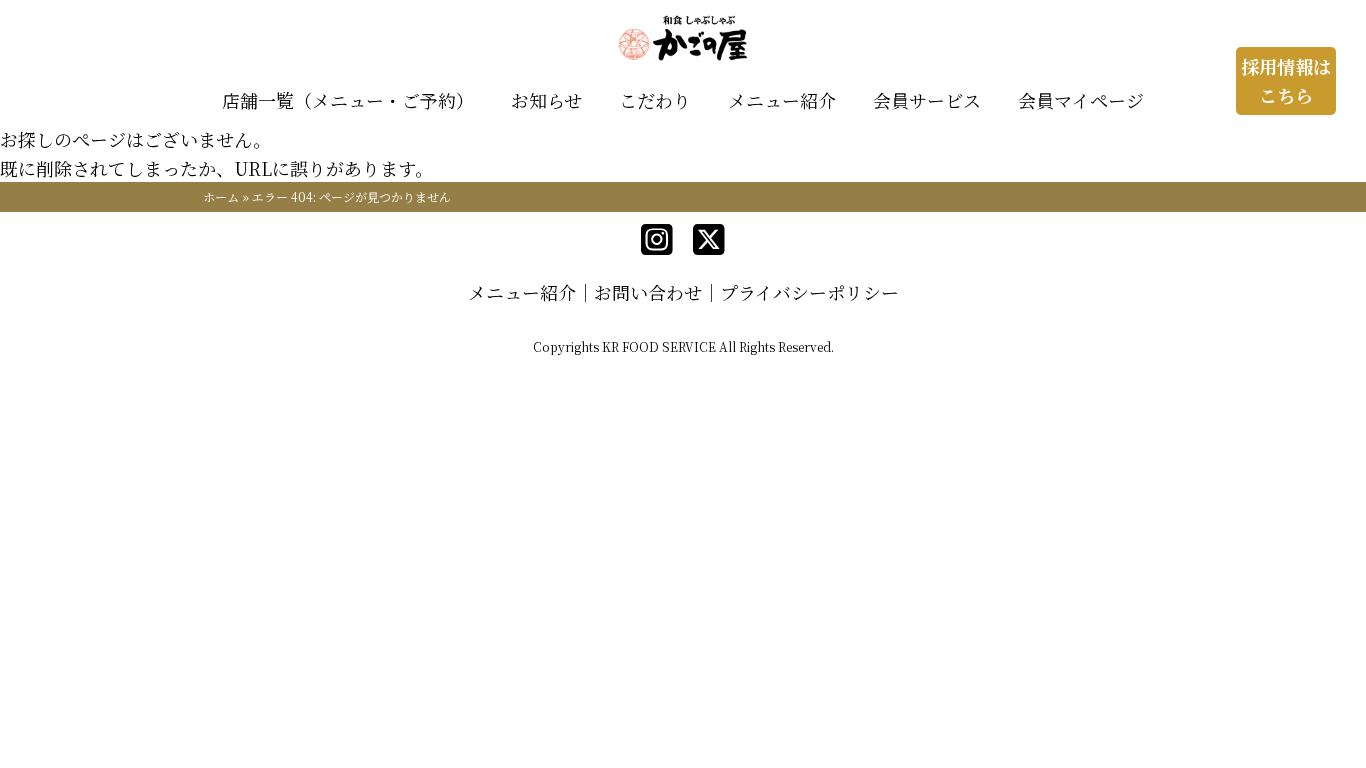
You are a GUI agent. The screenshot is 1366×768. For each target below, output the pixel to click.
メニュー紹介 (782, 100)
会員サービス (927, 100)
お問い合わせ (648, 292)
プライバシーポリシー (809, 292)
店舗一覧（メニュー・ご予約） (348, 100)
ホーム (221, 196)
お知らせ (546, 100)
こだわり (655, 100)
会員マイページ (1081, 100)
